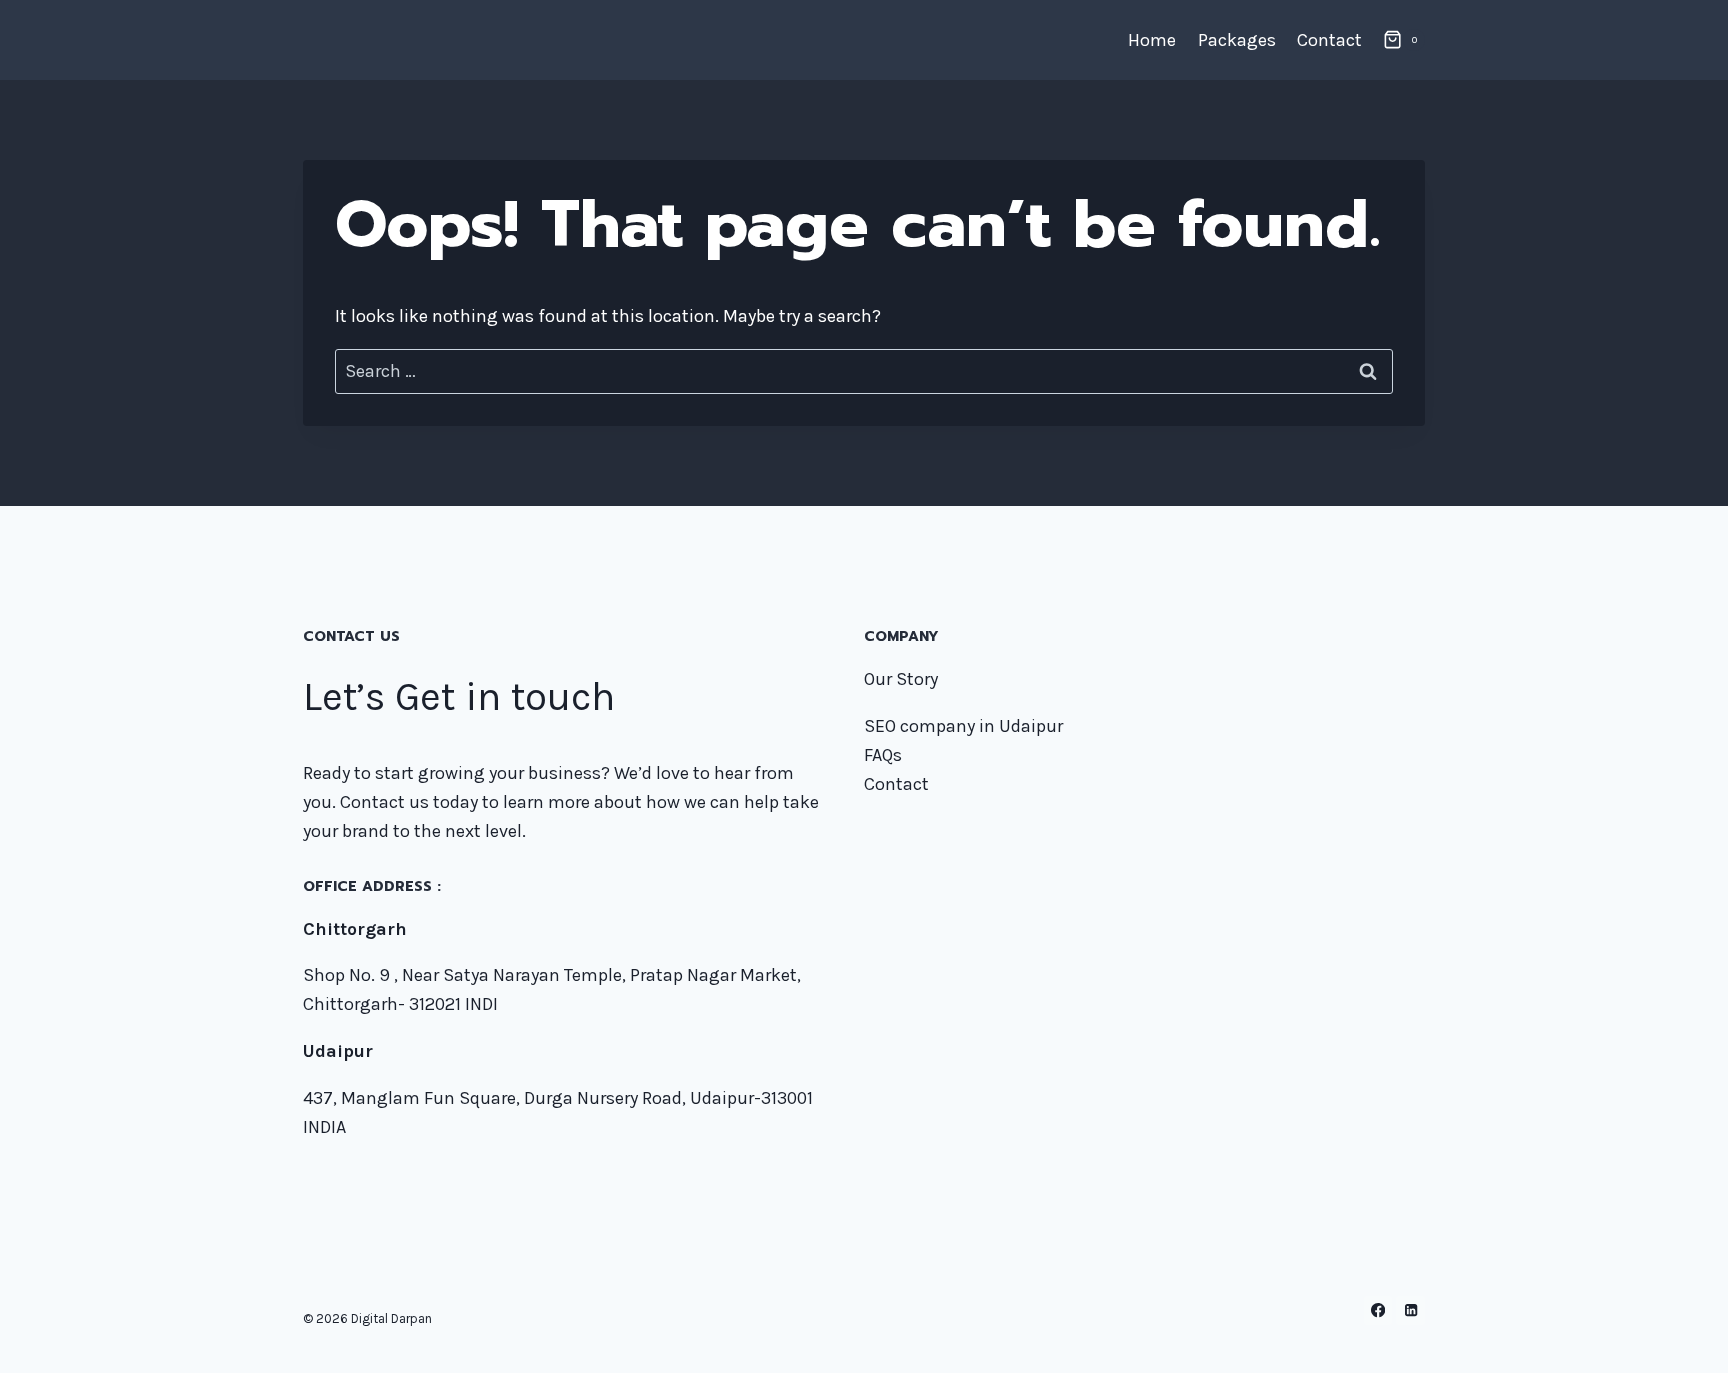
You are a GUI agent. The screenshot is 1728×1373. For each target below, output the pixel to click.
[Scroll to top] (1682, 1337)
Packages (1237, 40)
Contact (1329, 40)
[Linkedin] (1410, 1310)
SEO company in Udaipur (963, 726)
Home (1152, 40)
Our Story (901, 679)
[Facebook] (1378, 1310)
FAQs (883, 755)
